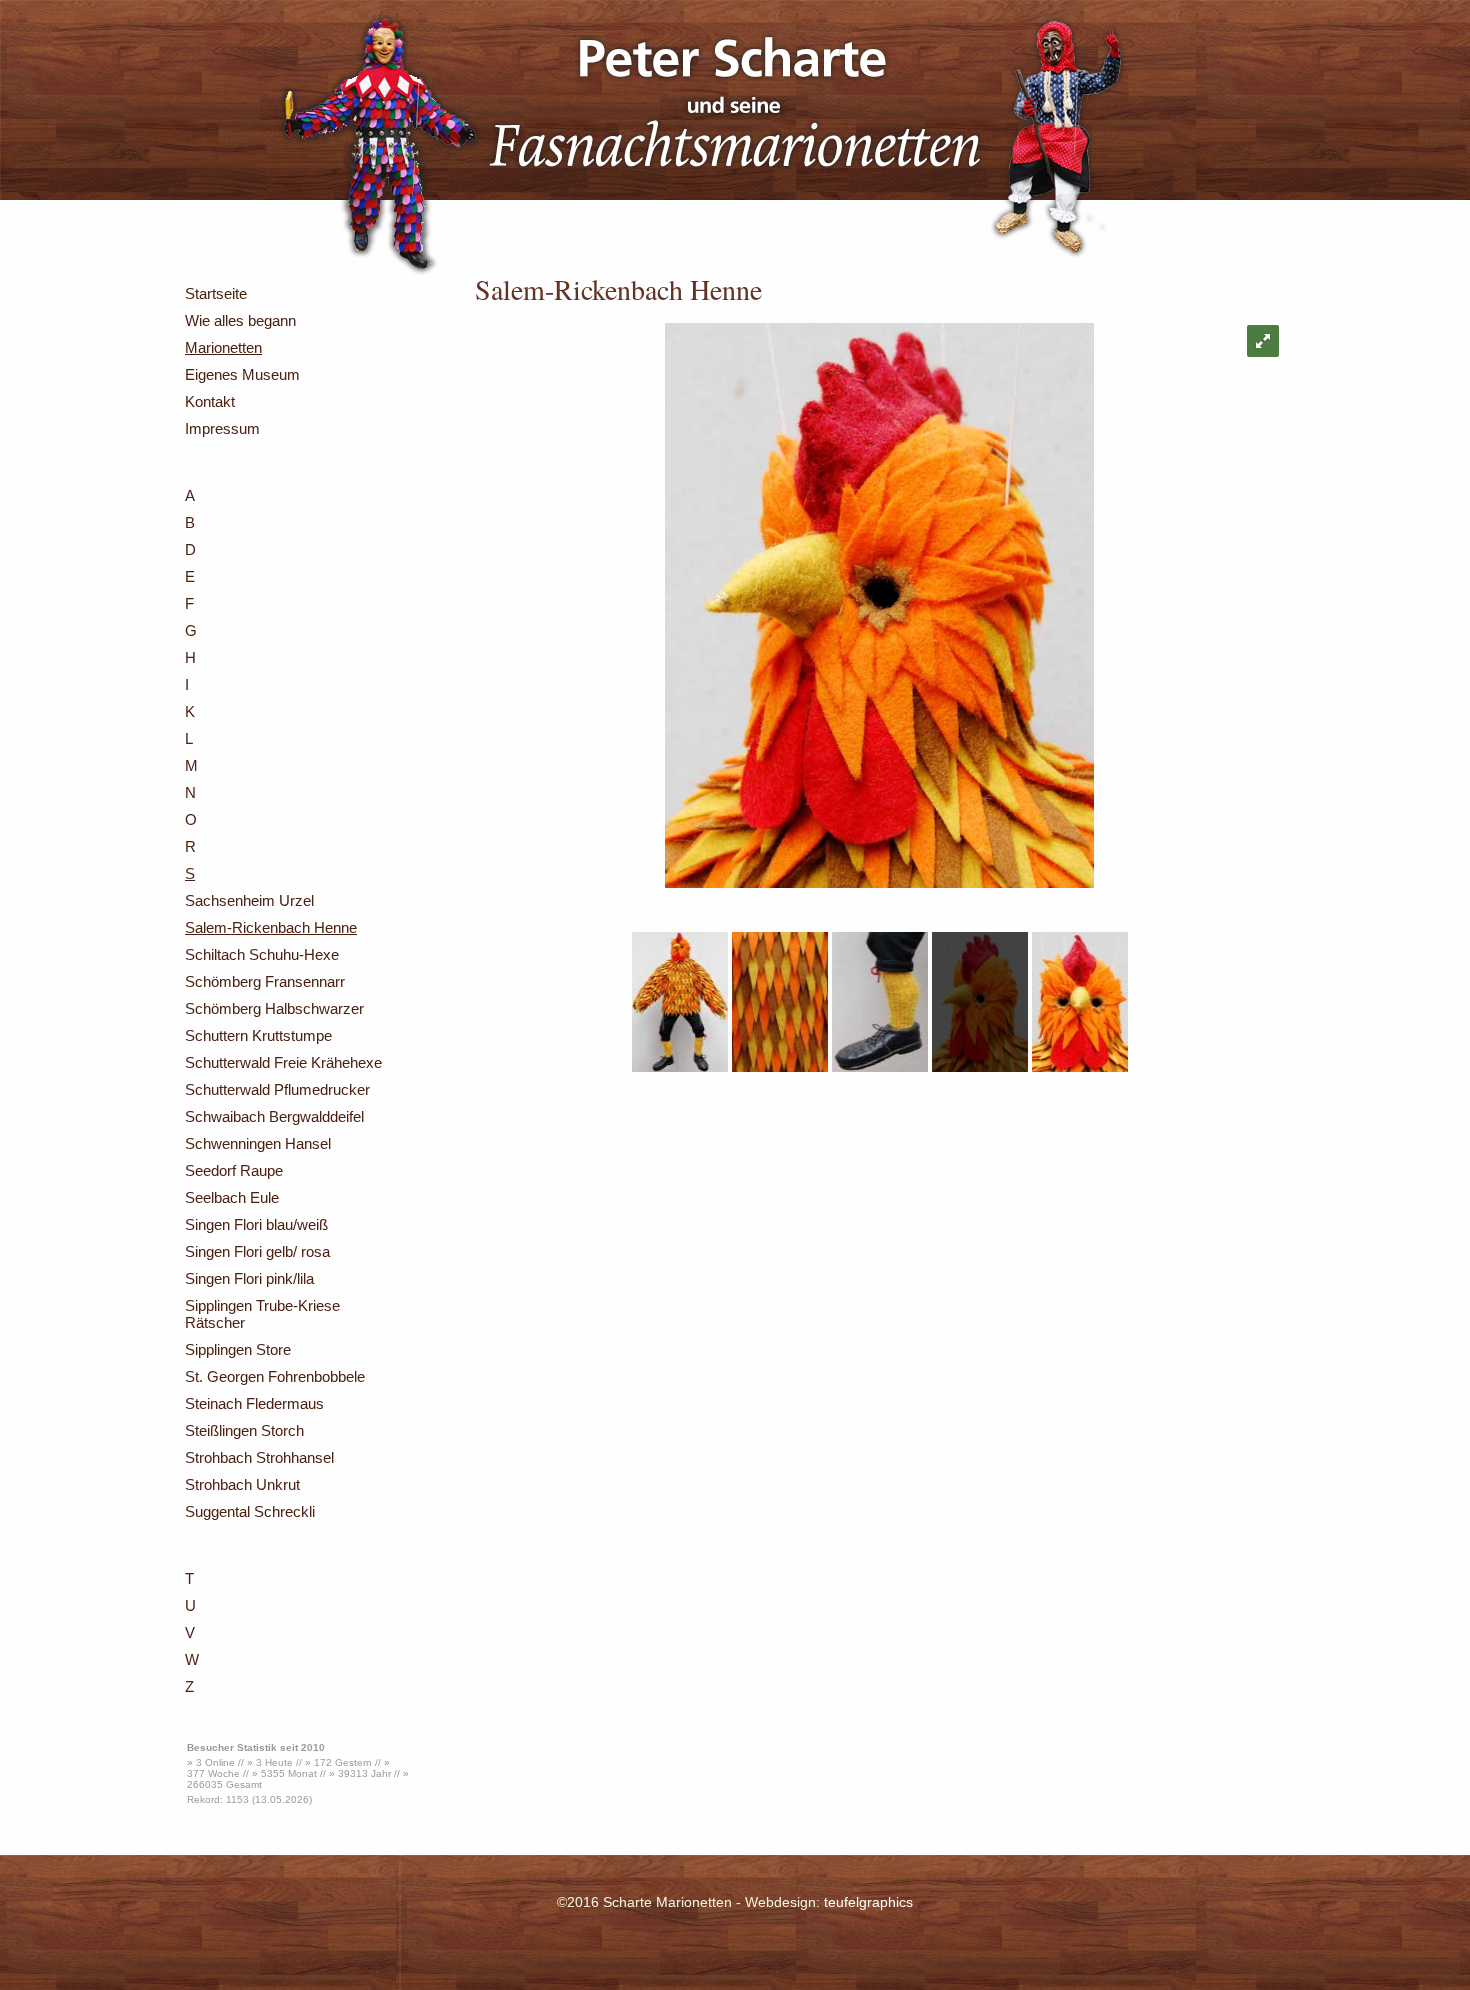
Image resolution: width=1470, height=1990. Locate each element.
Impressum (222, 428)
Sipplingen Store (238, 1349)
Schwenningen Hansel (258, 1143)
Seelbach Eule (232, 1197)
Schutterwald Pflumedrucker (277, 1089)
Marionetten (223, 347)
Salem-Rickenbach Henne (271, 927)
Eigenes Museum (242, 374)
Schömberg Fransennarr (265, 981)
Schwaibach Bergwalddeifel (274, 1116)
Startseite (216, 293)
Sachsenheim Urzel (249, 900)
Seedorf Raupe (234, 1170)
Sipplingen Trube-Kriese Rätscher (262, 1314)
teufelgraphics (868, 1902)
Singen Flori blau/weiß (256, 1224)
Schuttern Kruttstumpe (258, 1035)
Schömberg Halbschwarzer (274, 1008)
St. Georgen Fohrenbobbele (275, 1376)
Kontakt (210, 401)
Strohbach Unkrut (242, 1484)
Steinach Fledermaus (254, 1403)
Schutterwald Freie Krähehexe (283, 1062)
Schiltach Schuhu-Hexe (262, 954)
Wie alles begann (240, 320)
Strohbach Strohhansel (259, 1457)
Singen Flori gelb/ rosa (257, 1251)
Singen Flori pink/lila (249, 1278)
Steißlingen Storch (244, 1430)
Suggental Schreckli (250, 1511)
